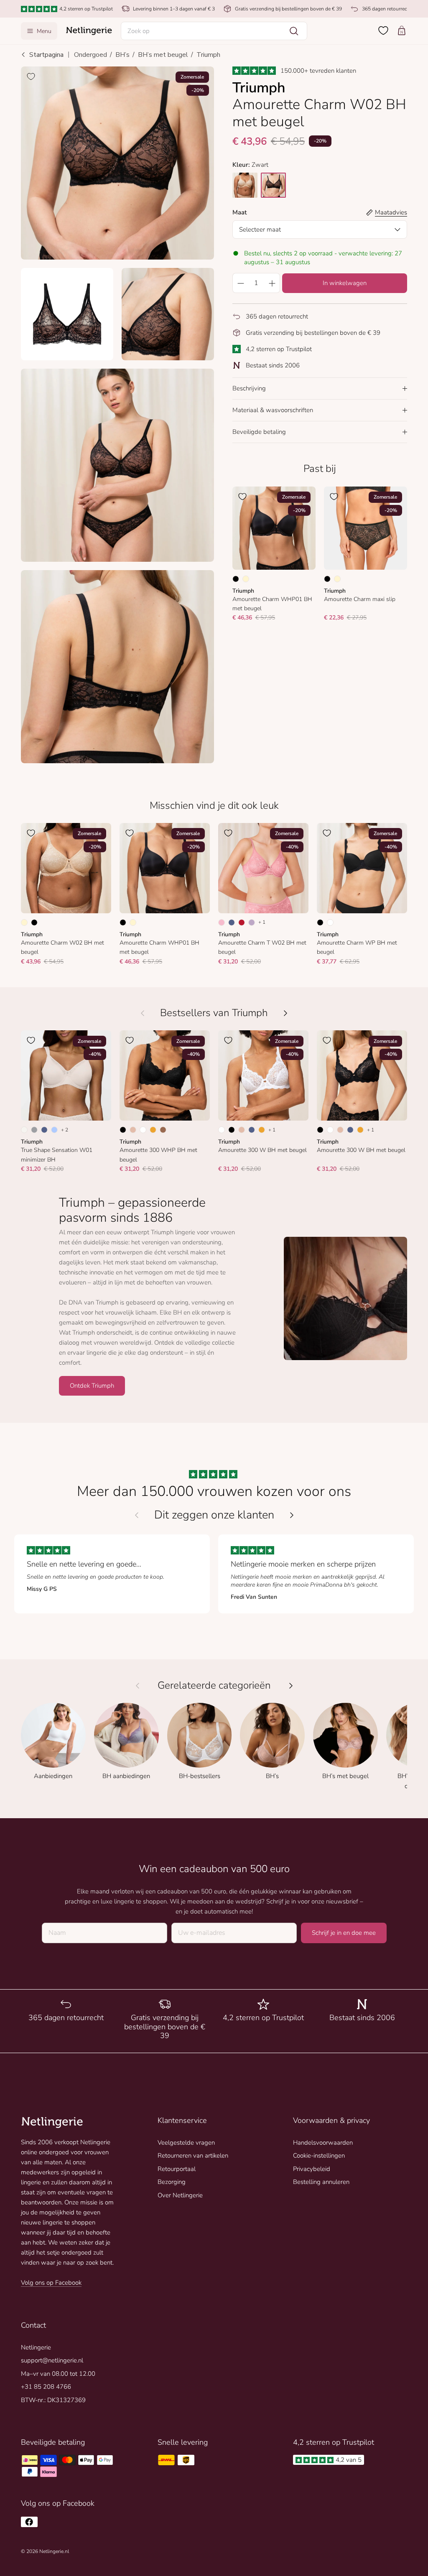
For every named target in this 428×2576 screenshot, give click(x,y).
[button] (214, 31)
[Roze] (222, 922)
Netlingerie (36, 2347)
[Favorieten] (383, 31)
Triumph (208, 55)
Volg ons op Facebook (51, 2283)
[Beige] (133, 1130)
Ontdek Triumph (92, 1386)
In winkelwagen (345, 283)
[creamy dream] (245, 185)
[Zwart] (236, 579)
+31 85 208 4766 (46, 2387)
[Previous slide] (137, 1515)
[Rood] (242, 922)
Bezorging (172, 2182)
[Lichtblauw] (54, 1130)
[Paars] (252, 922)
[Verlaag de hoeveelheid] (240, 283)
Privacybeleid (312, 2169)
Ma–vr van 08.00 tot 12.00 (58, 2374)
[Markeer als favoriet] (31, 76)
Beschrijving (249, 388)
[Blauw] (232, 922)
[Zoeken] (294, 31)
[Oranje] (153, 1130)
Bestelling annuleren (321, 2182)
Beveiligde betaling (259, 432)
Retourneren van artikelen (193, 2156)
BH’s (122, 55)
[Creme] (246, 579)
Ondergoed (90, 55)
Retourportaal (177, 2169)
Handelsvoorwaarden (323, 2143)
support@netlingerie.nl (52, 2360)
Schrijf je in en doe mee (344, 1933)
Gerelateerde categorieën (214, 1685)
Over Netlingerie (180, 2195)
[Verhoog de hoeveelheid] (272, 283)
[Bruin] (163, 1130)
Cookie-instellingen (319, 2156)
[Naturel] (24, 1130)
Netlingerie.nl (54, 2551)
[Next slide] (292, 1515)
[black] (273, 185)
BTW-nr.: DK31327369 (53, 2400)
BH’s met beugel (163, 55)
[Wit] (330, 922)
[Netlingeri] (89, 31)
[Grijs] (34, 1130)
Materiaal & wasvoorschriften (273, 410)
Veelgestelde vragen (186, 2143)
